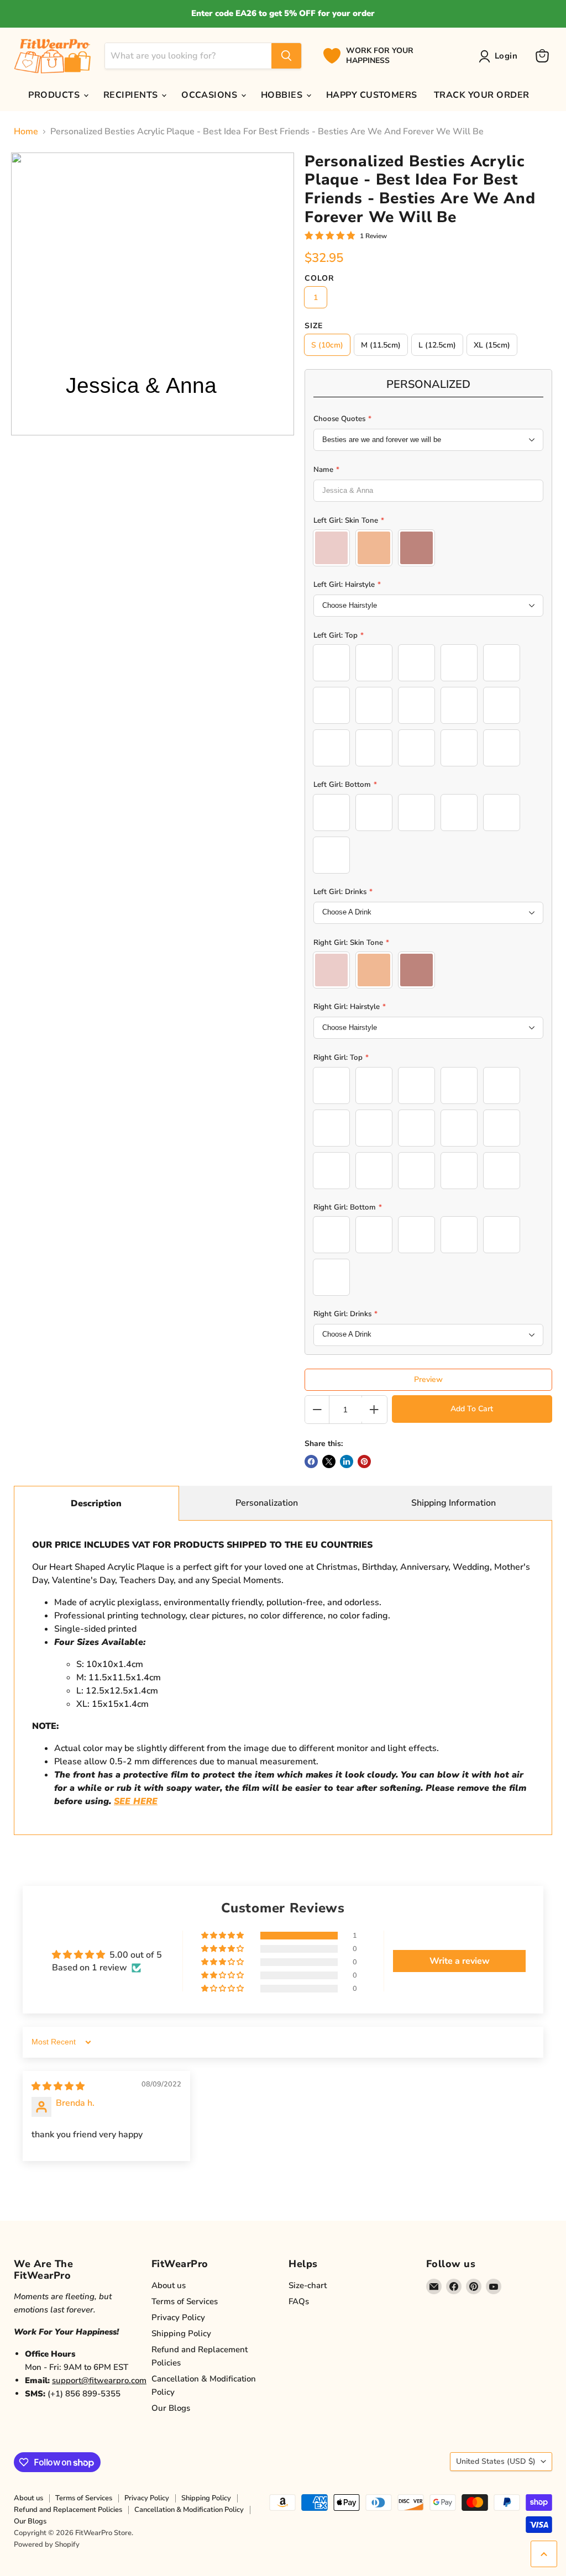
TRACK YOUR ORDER (482, 95)
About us (169, 2285)
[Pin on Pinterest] (364, 1462)
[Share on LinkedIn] (347, 1462)
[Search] (286, 56)
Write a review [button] (460, 1961)
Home (26, 132)
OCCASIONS (211, 95)
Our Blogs (171, 2408)
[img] (58, 2086)
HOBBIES (283, 95)
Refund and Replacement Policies (68, 2510)
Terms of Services (185, 2301)
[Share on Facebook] (311, 1462)
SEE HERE (136, 1801)
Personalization (267, 1503)
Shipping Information (454, 1503)
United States (496, 2461)
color (319, 278)
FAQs (299, 2301)
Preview (428, 1379)
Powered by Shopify (47, 2545)
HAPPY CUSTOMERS (372, 95)
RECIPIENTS (132, 95)
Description (96, 1503)
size (314, 326)
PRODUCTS (55, 95)
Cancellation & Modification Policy (189, 2510)
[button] (223, 1936)
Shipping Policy (181, 2333)
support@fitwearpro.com (99, 2380)
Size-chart (308, 2285)
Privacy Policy (178, 2317)
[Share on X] (329, 1462)
